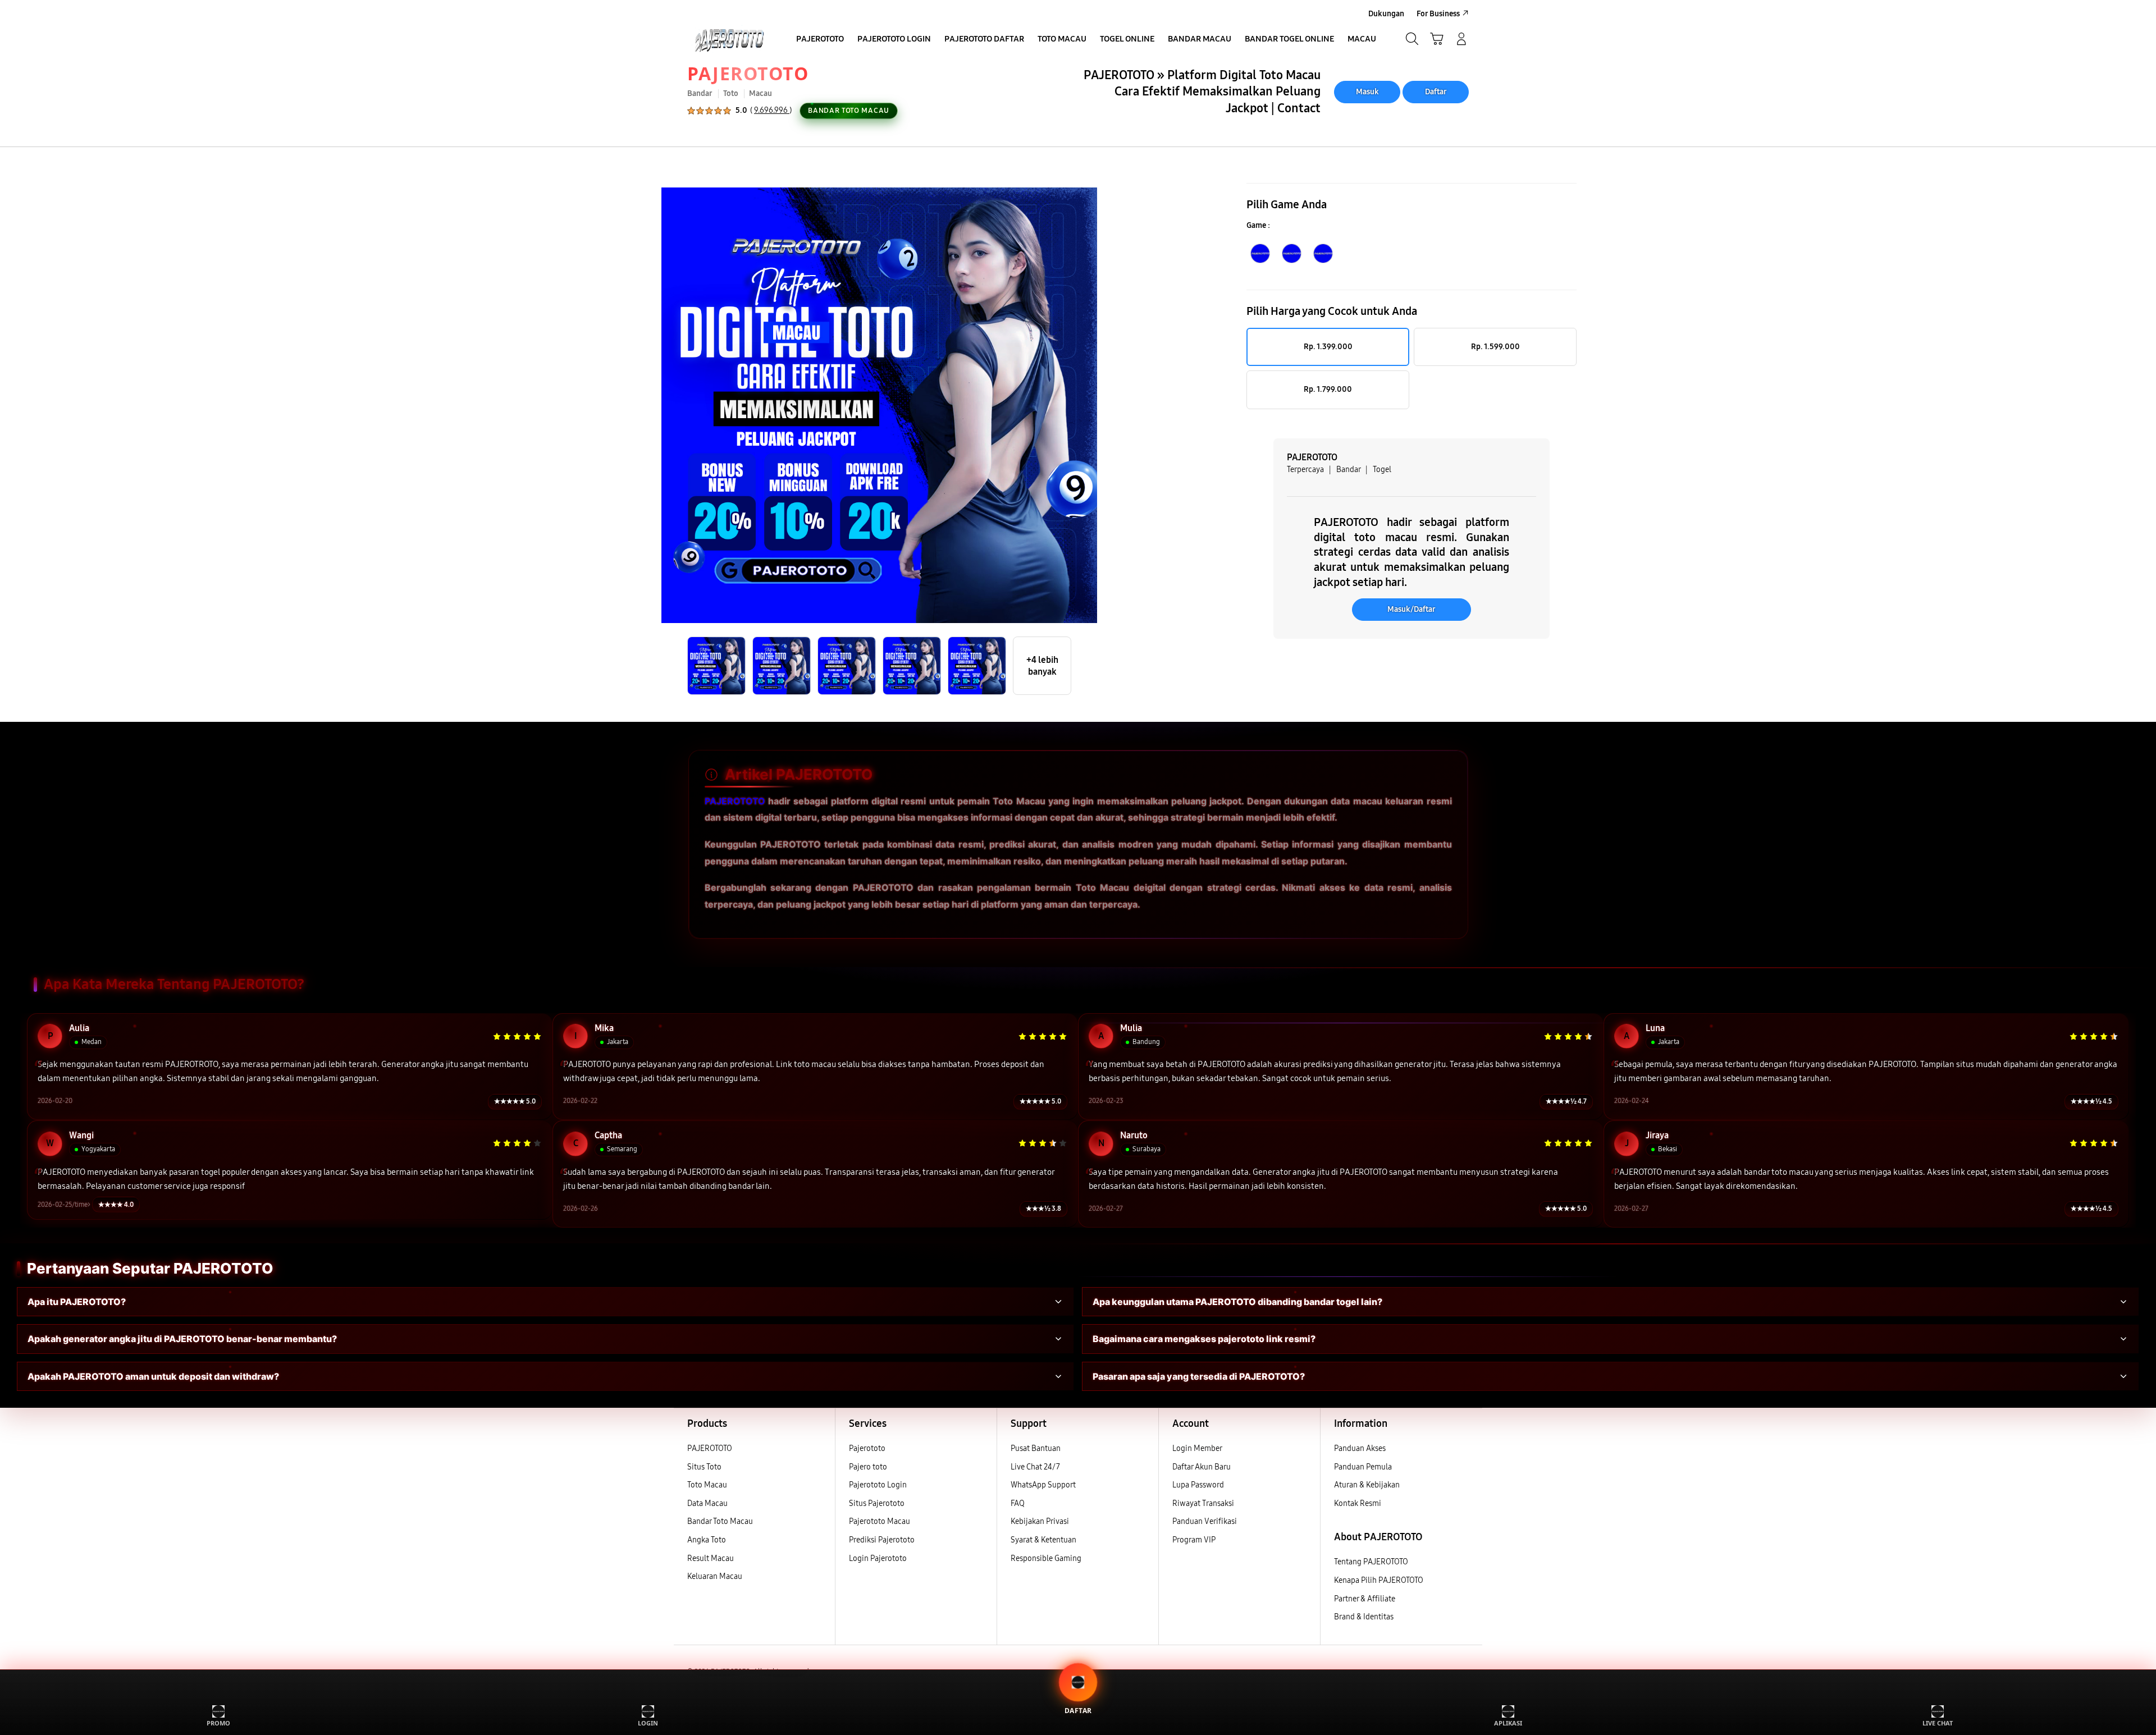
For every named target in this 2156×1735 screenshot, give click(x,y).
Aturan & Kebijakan (1367, 1485)
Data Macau (707, 1503)
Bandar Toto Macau (720, 1521)
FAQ (1018, 1503)
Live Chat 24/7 (1035, 1467)
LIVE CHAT (1938, 1723)
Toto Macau (707, 1485)
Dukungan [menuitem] (1386, 14)
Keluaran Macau (715, 1576)
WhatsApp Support (1043, 1485)
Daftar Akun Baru (1202, 1467)
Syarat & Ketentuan (1043, 1540)
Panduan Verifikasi (1205, 1521)
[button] (1437, 39)
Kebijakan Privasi (1040, 1521)
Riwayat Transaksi (1203, 1503)
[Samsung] (727, 39)
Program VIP (1194, 1540)
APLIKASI (1508, 1723)
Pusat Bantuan (1036, 1448)
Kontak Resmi (1358, 1503)
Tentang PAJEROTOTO (1371, 1562)
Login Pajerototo (878, 1558)
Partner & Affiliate (1365, 1599)
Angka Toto (707, 1540)
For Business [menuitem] (1438, 14)
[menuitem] (820, 40)
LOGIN (648, 1723)
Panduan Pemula (1363, 1467)
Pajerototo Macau (880, 1521)
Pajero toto (868, 1467)
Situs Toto (704, 1467)
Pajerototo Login (878, 1485)
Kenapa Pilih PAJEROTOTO (1379, 1580)
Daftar (1436, 92)
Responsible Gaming (1046, 1558)
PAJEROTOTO (748, 73)
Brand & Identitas (1364, 1617)
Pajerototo (867, 1448)
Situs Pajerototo (877, 1503)
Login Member (1197, 1448)
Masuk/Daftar (1412, 609)
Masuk (1367, 92)
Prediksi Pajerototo (882, 1540)
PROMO (218, 1723)
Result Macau (711, 1558)
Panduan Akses (1360, 1448)
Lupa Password (1198, 1485)
